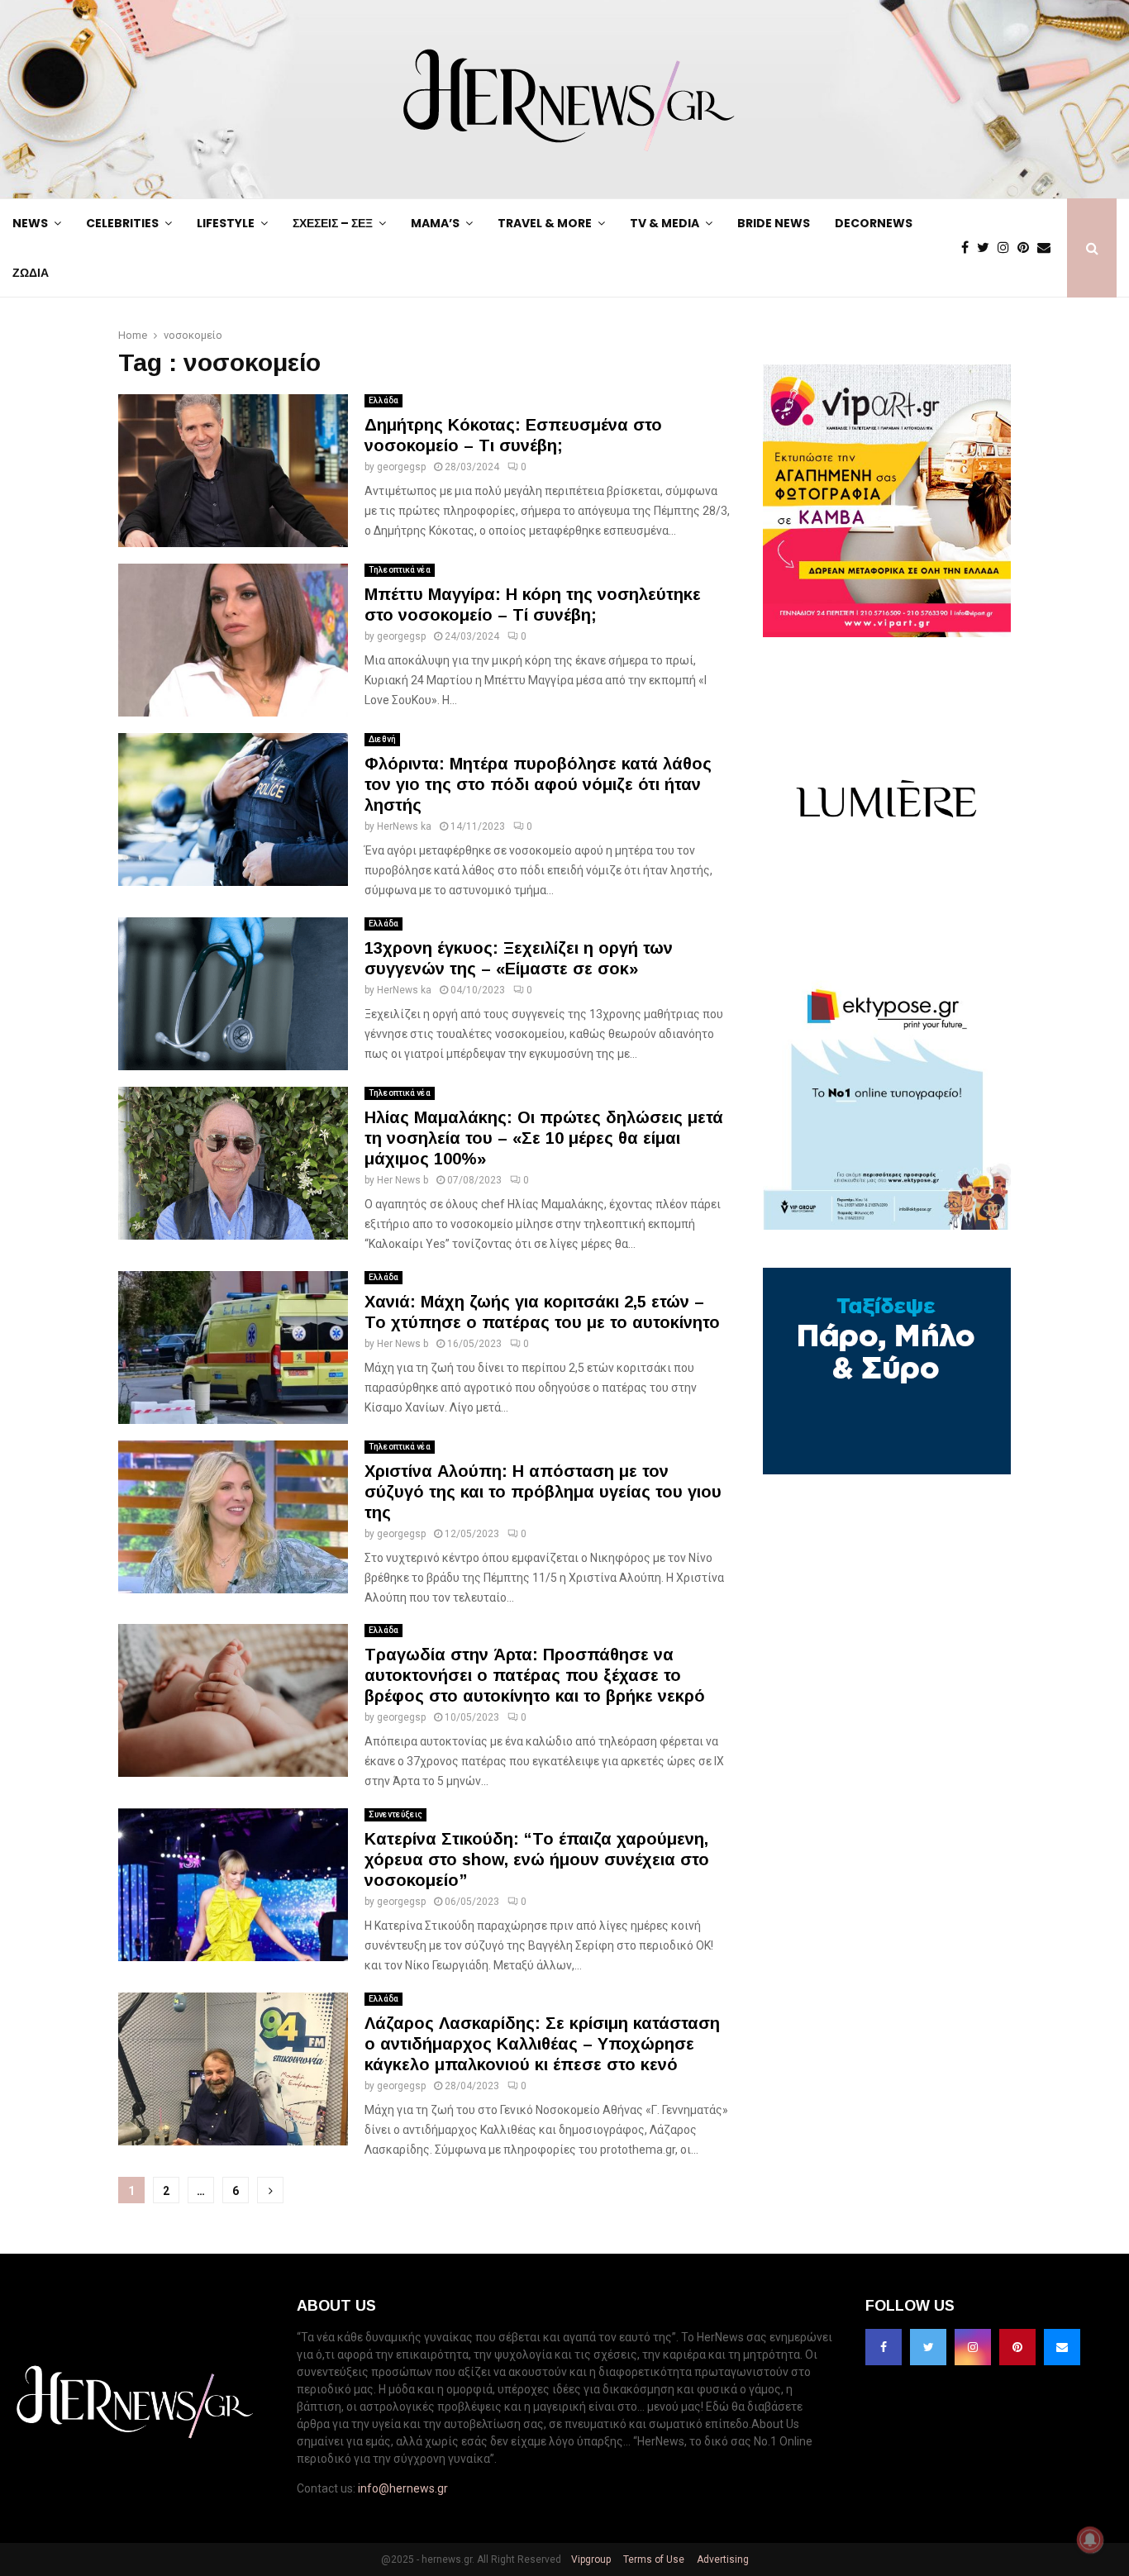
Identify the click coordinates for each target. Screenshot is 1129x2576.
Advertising (722, 2559)
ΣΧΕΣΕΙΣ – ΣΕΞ (333, 223)
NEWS (30, 223)
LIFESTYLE (226, 223)
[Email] (1048, 248)
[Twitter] (987, 248)
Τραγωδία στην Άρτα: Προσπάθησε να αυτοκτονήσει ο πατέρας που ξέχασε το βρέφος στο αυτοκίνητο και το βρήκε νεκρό (535, 1675)
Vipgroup (590, 2559)
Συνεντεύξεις (395, 1814)
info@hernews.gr (403, 2488)
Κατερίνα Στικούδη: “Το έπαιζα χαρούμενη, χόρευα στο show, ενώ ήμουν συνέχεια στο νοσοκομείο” (537, 1859)
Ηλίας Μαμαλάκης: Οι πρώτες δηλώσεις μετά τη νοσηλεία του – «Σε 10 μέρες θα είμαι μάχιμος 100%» (544, 1138)
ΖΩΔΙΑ (31, 273)
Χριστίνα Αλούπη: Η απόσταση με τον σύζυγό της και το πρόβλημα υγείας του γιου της (543, 1492)
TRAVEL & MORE (545, 223)
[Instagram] (1008, 248)
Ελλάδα (383, 400)
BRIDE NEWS (774, 223)
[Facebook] (969, 248)
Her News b (403, 1180)
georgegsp (401, 467)
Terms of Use (653, 2559)
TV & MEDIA (665, 223)
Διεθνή (382, 739)
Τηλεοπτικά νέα (400, 570)
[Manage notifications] (1090, 2540)
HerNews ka (404, 826)
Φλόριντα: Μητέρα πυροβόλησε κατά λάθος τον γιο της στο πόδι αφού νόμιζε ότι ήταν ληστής (538, 784)
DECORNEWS (874, 223)
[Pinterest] (1027, 248)
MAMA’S (435, 223)
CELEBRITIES (122, 223)
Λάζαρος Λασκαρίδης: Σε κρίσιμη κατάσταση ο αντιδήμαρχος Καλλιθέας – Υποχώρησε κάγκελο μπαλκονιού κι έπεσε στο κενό (542, 2044)
